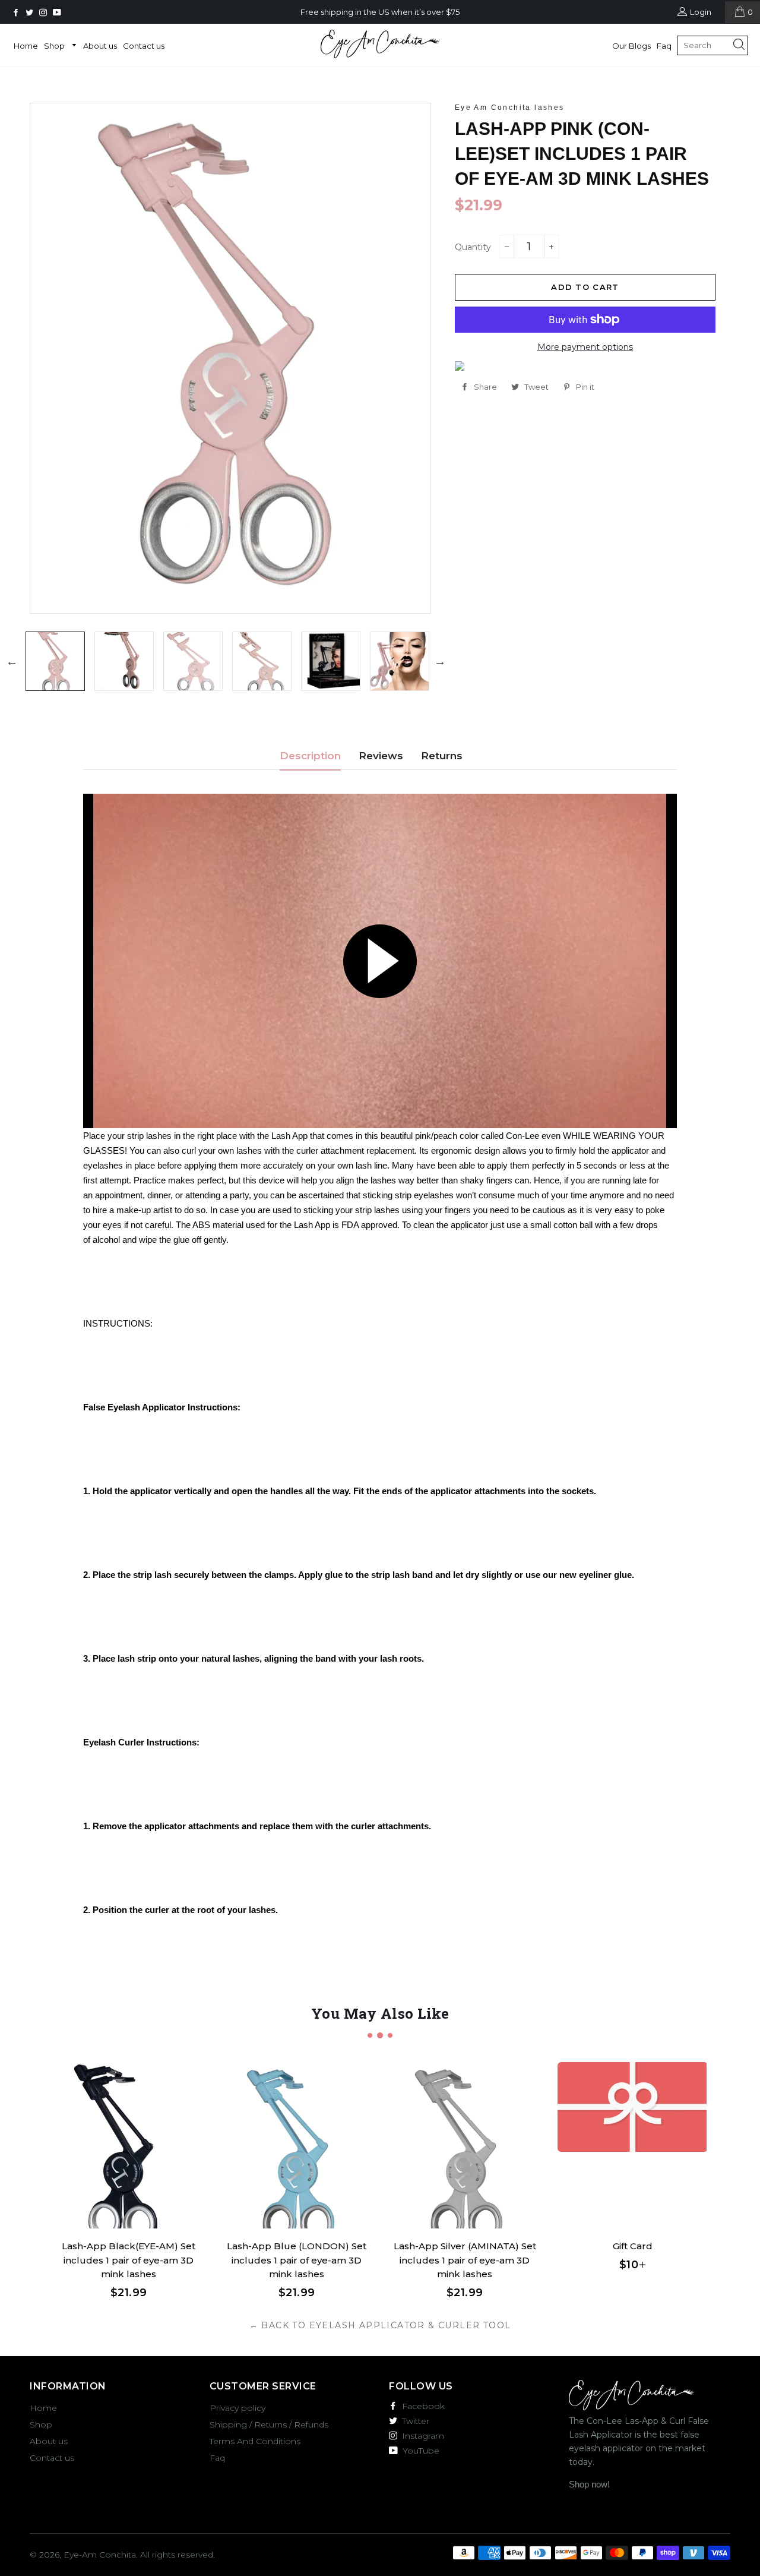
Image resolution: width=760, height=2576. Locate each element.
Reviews (381, 756)
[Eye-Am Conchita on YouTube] (58, 12)
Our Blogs (631, 46)
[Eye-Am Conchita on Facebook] (17, 12)
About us (100, 46)
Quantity (473, 247)
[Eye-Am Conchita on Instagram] (44, 12)
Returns (442, 756)
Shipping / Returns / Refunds (269, 2425)
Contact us (144, 46)
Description (310, 756)
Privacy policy (237, 2408)
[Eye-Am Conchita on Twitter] (31, 12)
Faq (664, 46)
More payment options (585, 347)
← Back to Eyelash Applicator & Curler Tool (380, 2325)
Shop (55, 46)
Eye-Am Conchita (100, 2555)
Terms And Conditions (255, 2441)
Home (26, 46)
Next (440, 661)
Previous (12, 661)
